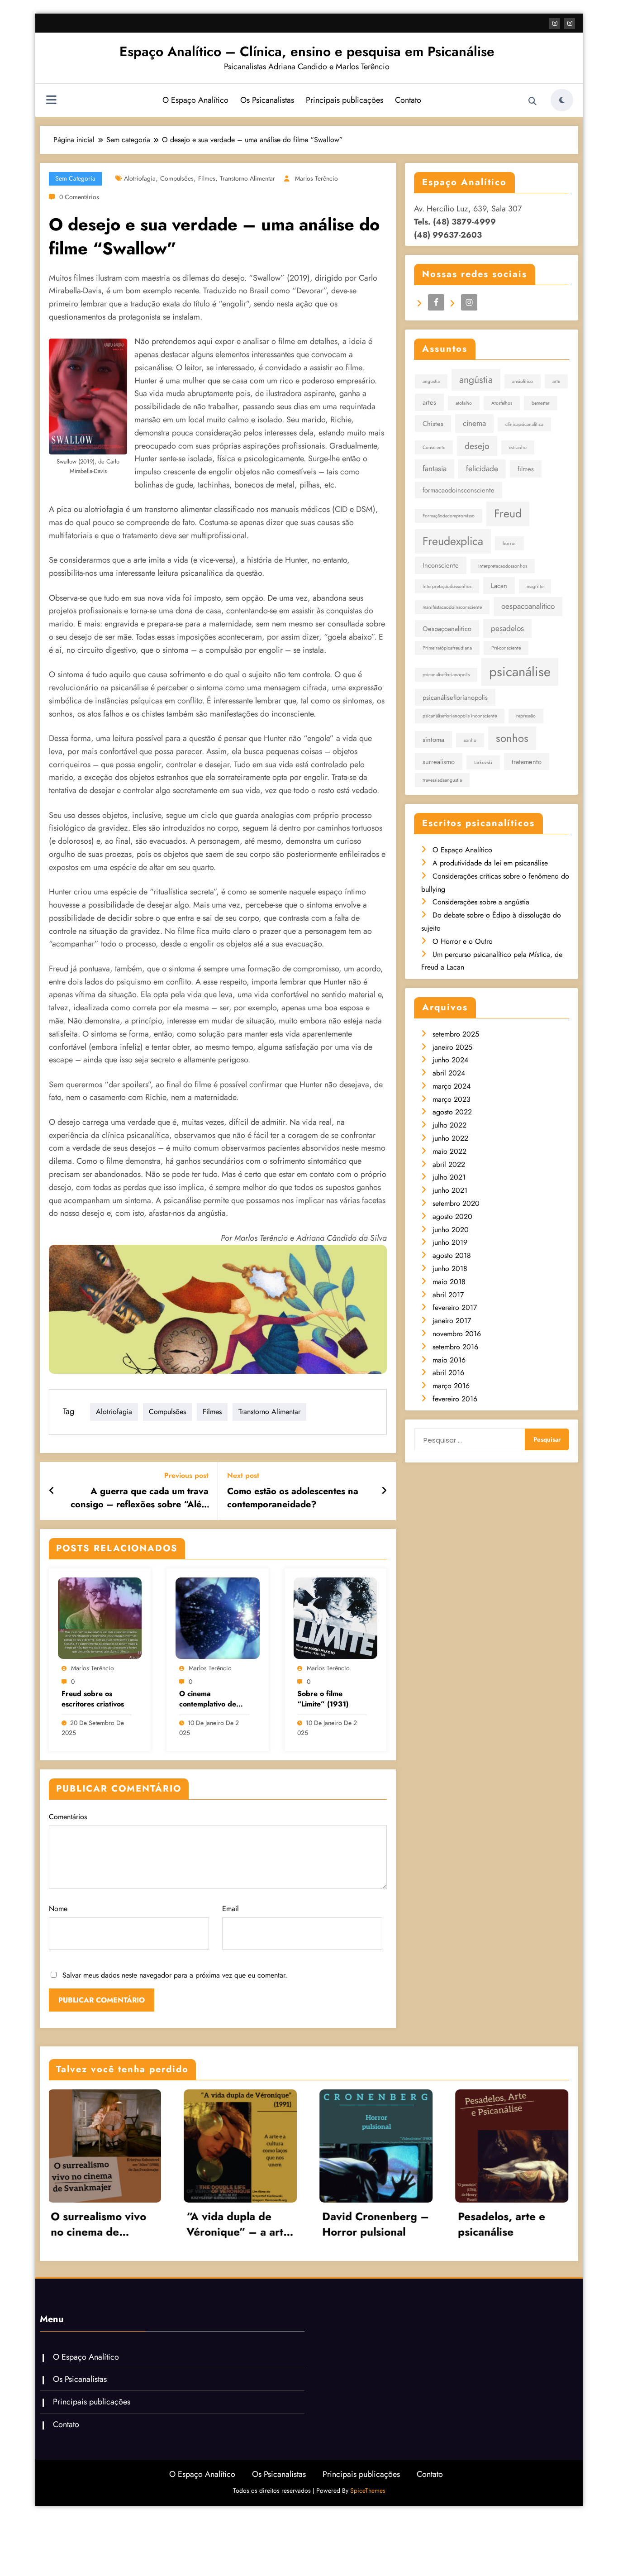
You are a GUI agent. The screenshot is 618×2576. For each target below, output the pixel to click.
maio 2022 (449, 1151)
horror (509, 543)
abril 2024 (449, 1073)
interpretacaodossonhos (503, 566)
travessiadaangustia (442, 780)
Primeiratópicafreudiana (447, 648)
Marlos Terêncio (316, 178)
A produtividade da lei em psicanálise (490, 863)
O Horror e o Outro (463, 941)
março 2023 (452, 1099)
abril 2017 (448, 1295)
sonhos (512, 738)
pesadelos (507, 628)
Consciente (434, 447)
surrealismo (439, 762)
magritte (535, 586)
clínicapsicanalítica (524, 424)
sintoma (433, 739)
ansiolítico (523, 381)
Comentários (68, 1817)
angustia (431, 381)
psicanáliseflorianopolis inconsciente (460, 716)
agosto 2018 (452, 1255)
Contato (408, 100)
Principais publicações (345, 100)
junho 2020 (451, 1230)
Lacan (499, 585)
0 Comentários (79, 197)
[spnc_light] (562, 100)
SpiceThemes (368, 2490)
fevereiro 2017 (455, 1307)
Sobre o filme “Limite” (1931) (323, 1699)
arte (556, 381)
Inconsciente (441, 565)
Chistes (433, 423)
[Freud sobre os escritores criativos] (100, 1618)
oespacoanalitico (528, 606)
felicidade (482, 468)
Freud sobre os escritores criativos (93, 1699)
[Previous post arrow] (52, 1491)
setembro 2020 (456, 1203)
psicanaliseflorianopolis (446, 675)
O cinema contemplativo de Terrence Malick (208, 1699)
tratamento (527, 762)
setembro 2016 (455, 1347)
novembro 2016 (457, 1334)
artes (429, 402)
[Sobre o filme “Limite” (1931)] (335, 1618)
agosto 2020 (452, 1216)
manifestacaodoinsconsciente (452, 607)
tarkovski (483, 762)
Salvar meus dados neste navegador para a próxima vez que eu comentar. (175, 1975)
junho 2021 (450, 1190)
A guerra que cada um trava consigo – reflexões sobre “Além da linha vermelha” (140, 1498)
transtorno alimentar (247, 178)
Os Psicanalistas (267, 100)
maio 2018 (449, 1282)
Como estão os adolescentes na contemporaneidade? (293, 1498)
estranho (518, 447)
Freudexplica (453, 541)
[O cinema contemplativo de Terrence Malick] (217, 1618)
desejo (477, 446)
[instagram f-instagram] (555, 24)
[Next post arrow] (384, 1491)
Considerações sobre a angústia (481, 902)
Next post (243, 1475)
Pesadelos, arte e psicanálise (292, 2224)
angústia (476, 380)
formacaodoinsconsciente (459, 490)
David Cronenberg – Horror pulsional (166, 2224)
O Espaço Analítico (195, 100)
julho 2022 (449, 1125)
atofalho (464, 403)
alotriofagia (140, 178)
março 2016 (451, 1386)
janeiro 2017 (452, 1321)
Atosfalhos (502, 403)
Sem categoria (75, 178)
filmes (207, 178)
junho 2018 (450, 1269)
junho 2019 (450, 1242)
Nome (58, 1909)
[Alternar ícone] (51, 101)
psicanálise (520, 672)
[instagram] (570, 24)
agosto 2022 (452, 1112)
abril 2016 (448, 1373)
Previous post (186, 1475)
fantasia (435, 468)
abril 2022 (449, 1164)
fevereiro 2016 (455, 1399)
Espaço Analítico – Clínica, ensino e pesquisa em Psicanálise (307, 51)
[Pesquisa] (532, 101)
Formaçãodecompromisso (449, 516)
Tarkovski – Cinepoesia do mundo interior (422, 2224)
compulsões (177, 178)
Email (231, 1909)
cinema (474, 423)
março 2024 (452, 1086)
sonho (470, 740)
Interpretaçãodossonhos (447, 586)
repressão (526, 716)
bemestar (541, 403)
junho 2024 (450, 1060)
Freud (508, 513)
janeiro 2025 (452, 1047)
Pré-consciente (506, 648)
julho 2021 (449, 1177)
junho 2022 (450, 1138)
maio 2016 (449, 1360)
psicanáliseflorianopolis (455, 697)
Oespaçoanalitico (447, 628)
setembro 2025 (456, 1034)
